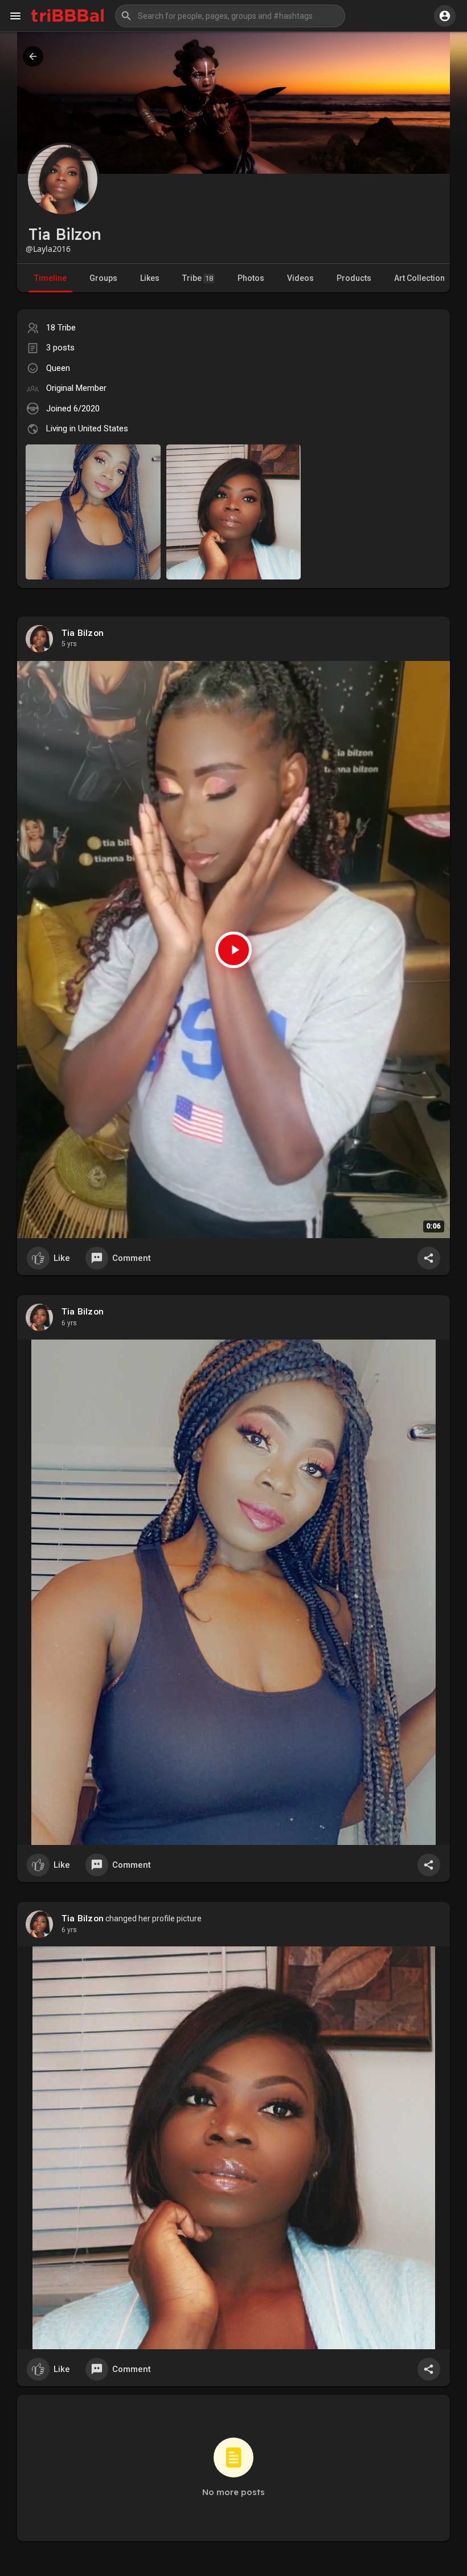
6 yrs (69, 1323)
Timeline (50, 278)
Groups (103, 278)
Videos (300, 278)
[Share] (429, 1258)
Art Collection (419, 278)
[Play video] (233, 950)
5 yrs (69, 644)
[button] (230, 16)
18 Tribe (61, 328)
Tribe (198, 278)
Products (354, 278)
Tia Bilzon (83, 633)
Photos (251, 278)
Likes (150, 278)
